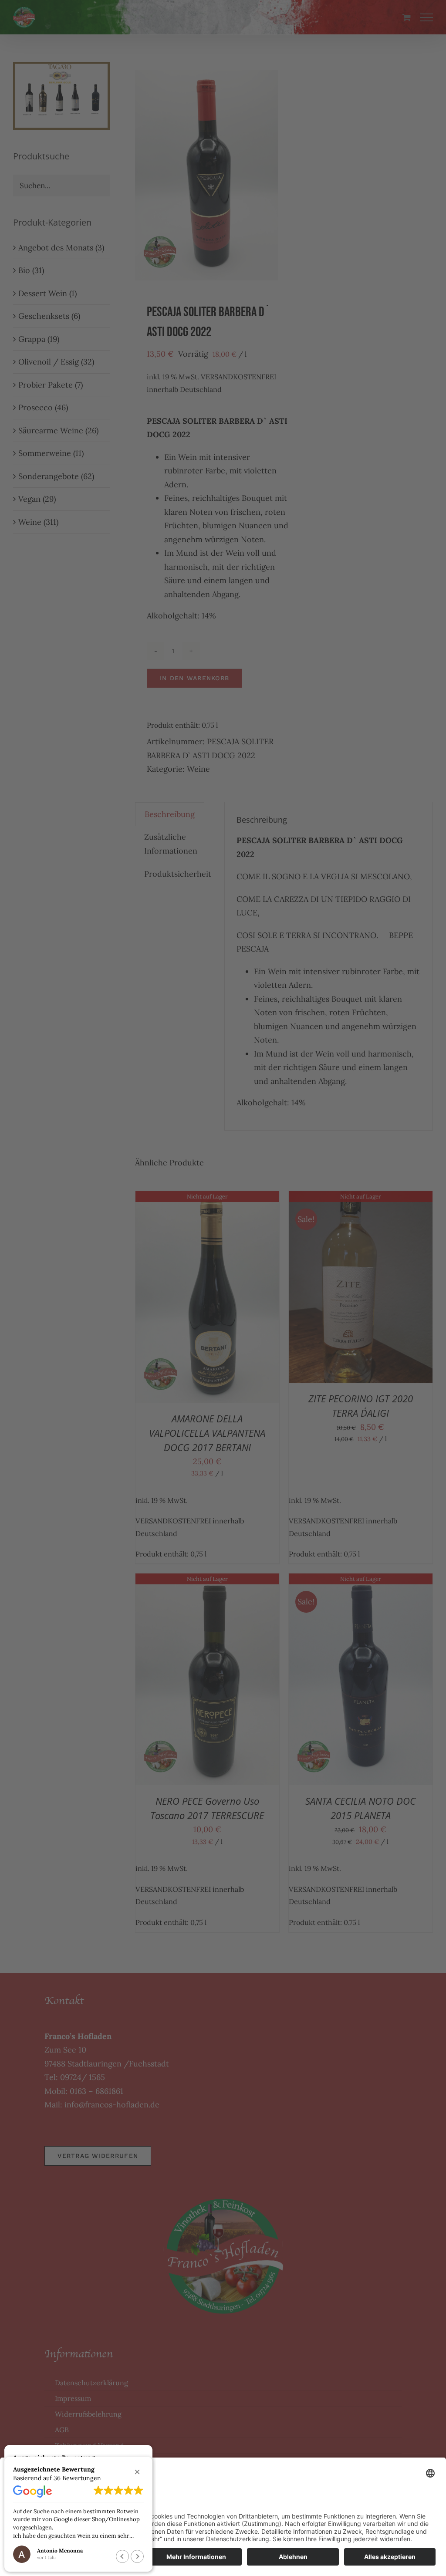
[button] (137, 2472)
